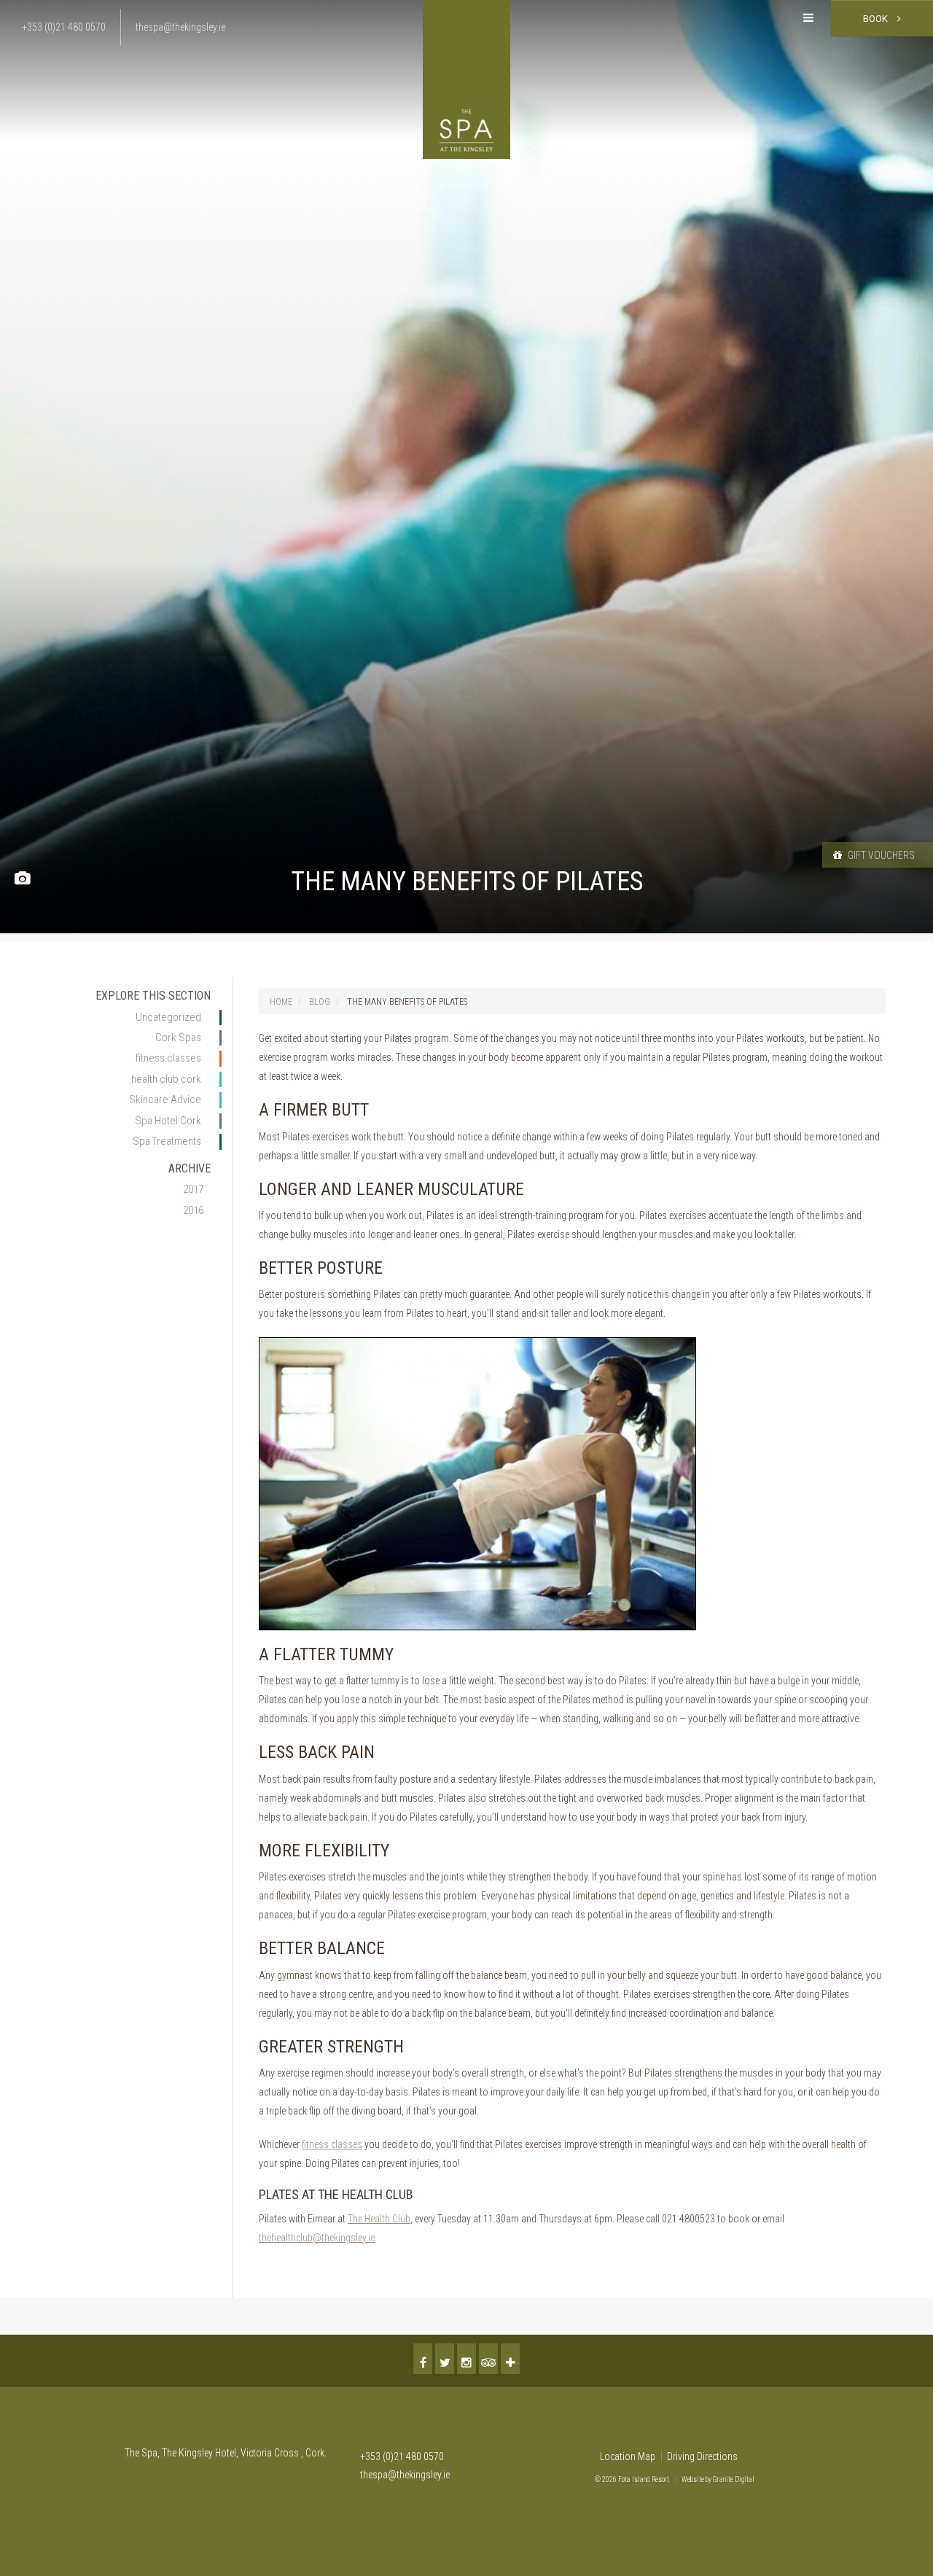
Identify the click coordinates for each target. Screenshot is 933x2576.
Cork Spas (178, 1038)
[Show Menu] (808, 18)
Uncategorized (168, 1017)
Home (281, 1002)
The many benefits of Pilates (407, 1002)
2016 (193, 1210)
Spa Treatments (167, 1141)
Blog (320, 1002)
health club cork (166, 1079)
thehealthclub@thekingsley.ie (317, 2238)
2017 (193, 1189)
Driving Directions (702, 2456)
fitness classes (168, 1058)
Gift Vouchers (880, 855)
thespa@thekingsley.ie (405, 2475)
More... (510, 2359)
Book (877, 19)
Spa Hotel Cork (168, 1121)
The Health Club (379, 2219)
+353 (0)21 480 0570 (402, 2456)
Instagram (466, 2359)
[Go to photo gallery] (22, 879)
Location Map (628, 2456)
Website (693, 2479)
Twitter (445, 2359)
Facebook (423, 2359)
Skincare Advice (165, 1100)
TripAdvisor (488, 2359)
